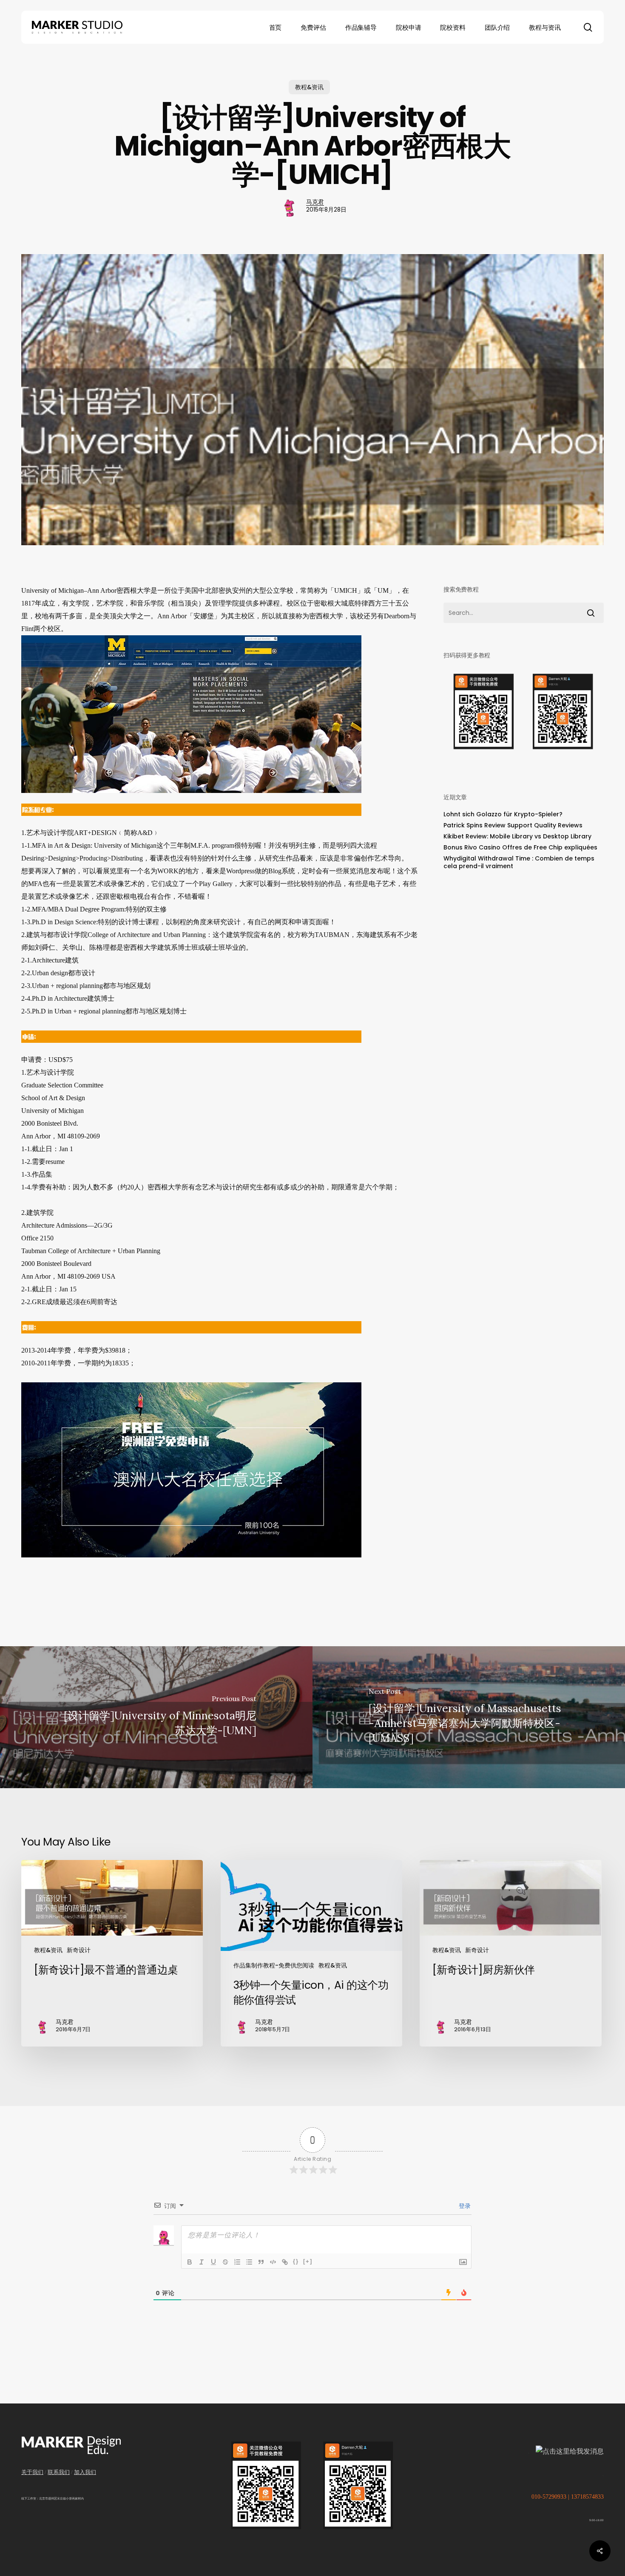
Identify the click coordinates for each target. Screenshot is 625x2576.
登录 (464, 2206)
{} (296, 2261)
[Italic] (202, 2262)
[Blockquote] (261, 2262)
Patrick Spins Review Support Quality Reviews (513, 825)
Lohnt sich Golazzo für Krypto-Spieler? (503, 814)
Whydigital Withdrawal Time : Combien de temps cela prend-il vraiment (519, 862)
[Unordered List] (249, 2262)
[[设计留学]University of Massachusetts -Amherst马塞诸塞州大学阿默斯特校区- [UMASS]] (469, 1717)
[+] (308, 2261)
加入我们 (85, 2472)
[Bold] (190, 2262)
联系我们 (59, 2472)
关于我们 (32, 2472)
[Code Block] (273, 2262)
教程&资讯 (309, 87)
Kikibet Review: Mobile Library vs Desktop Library (517, 836)
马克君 (315, 202)
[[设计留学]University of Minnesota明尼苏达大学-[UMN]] (156, 1717)
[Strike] (225, 2262)
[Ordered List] (237, 2262)
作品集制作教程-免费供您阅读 (274, 1965)
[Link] (285, 2262)
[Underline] (213, 2262)
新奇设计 (79, 1950)
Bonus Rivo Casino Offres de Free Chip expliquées (520, 847)
